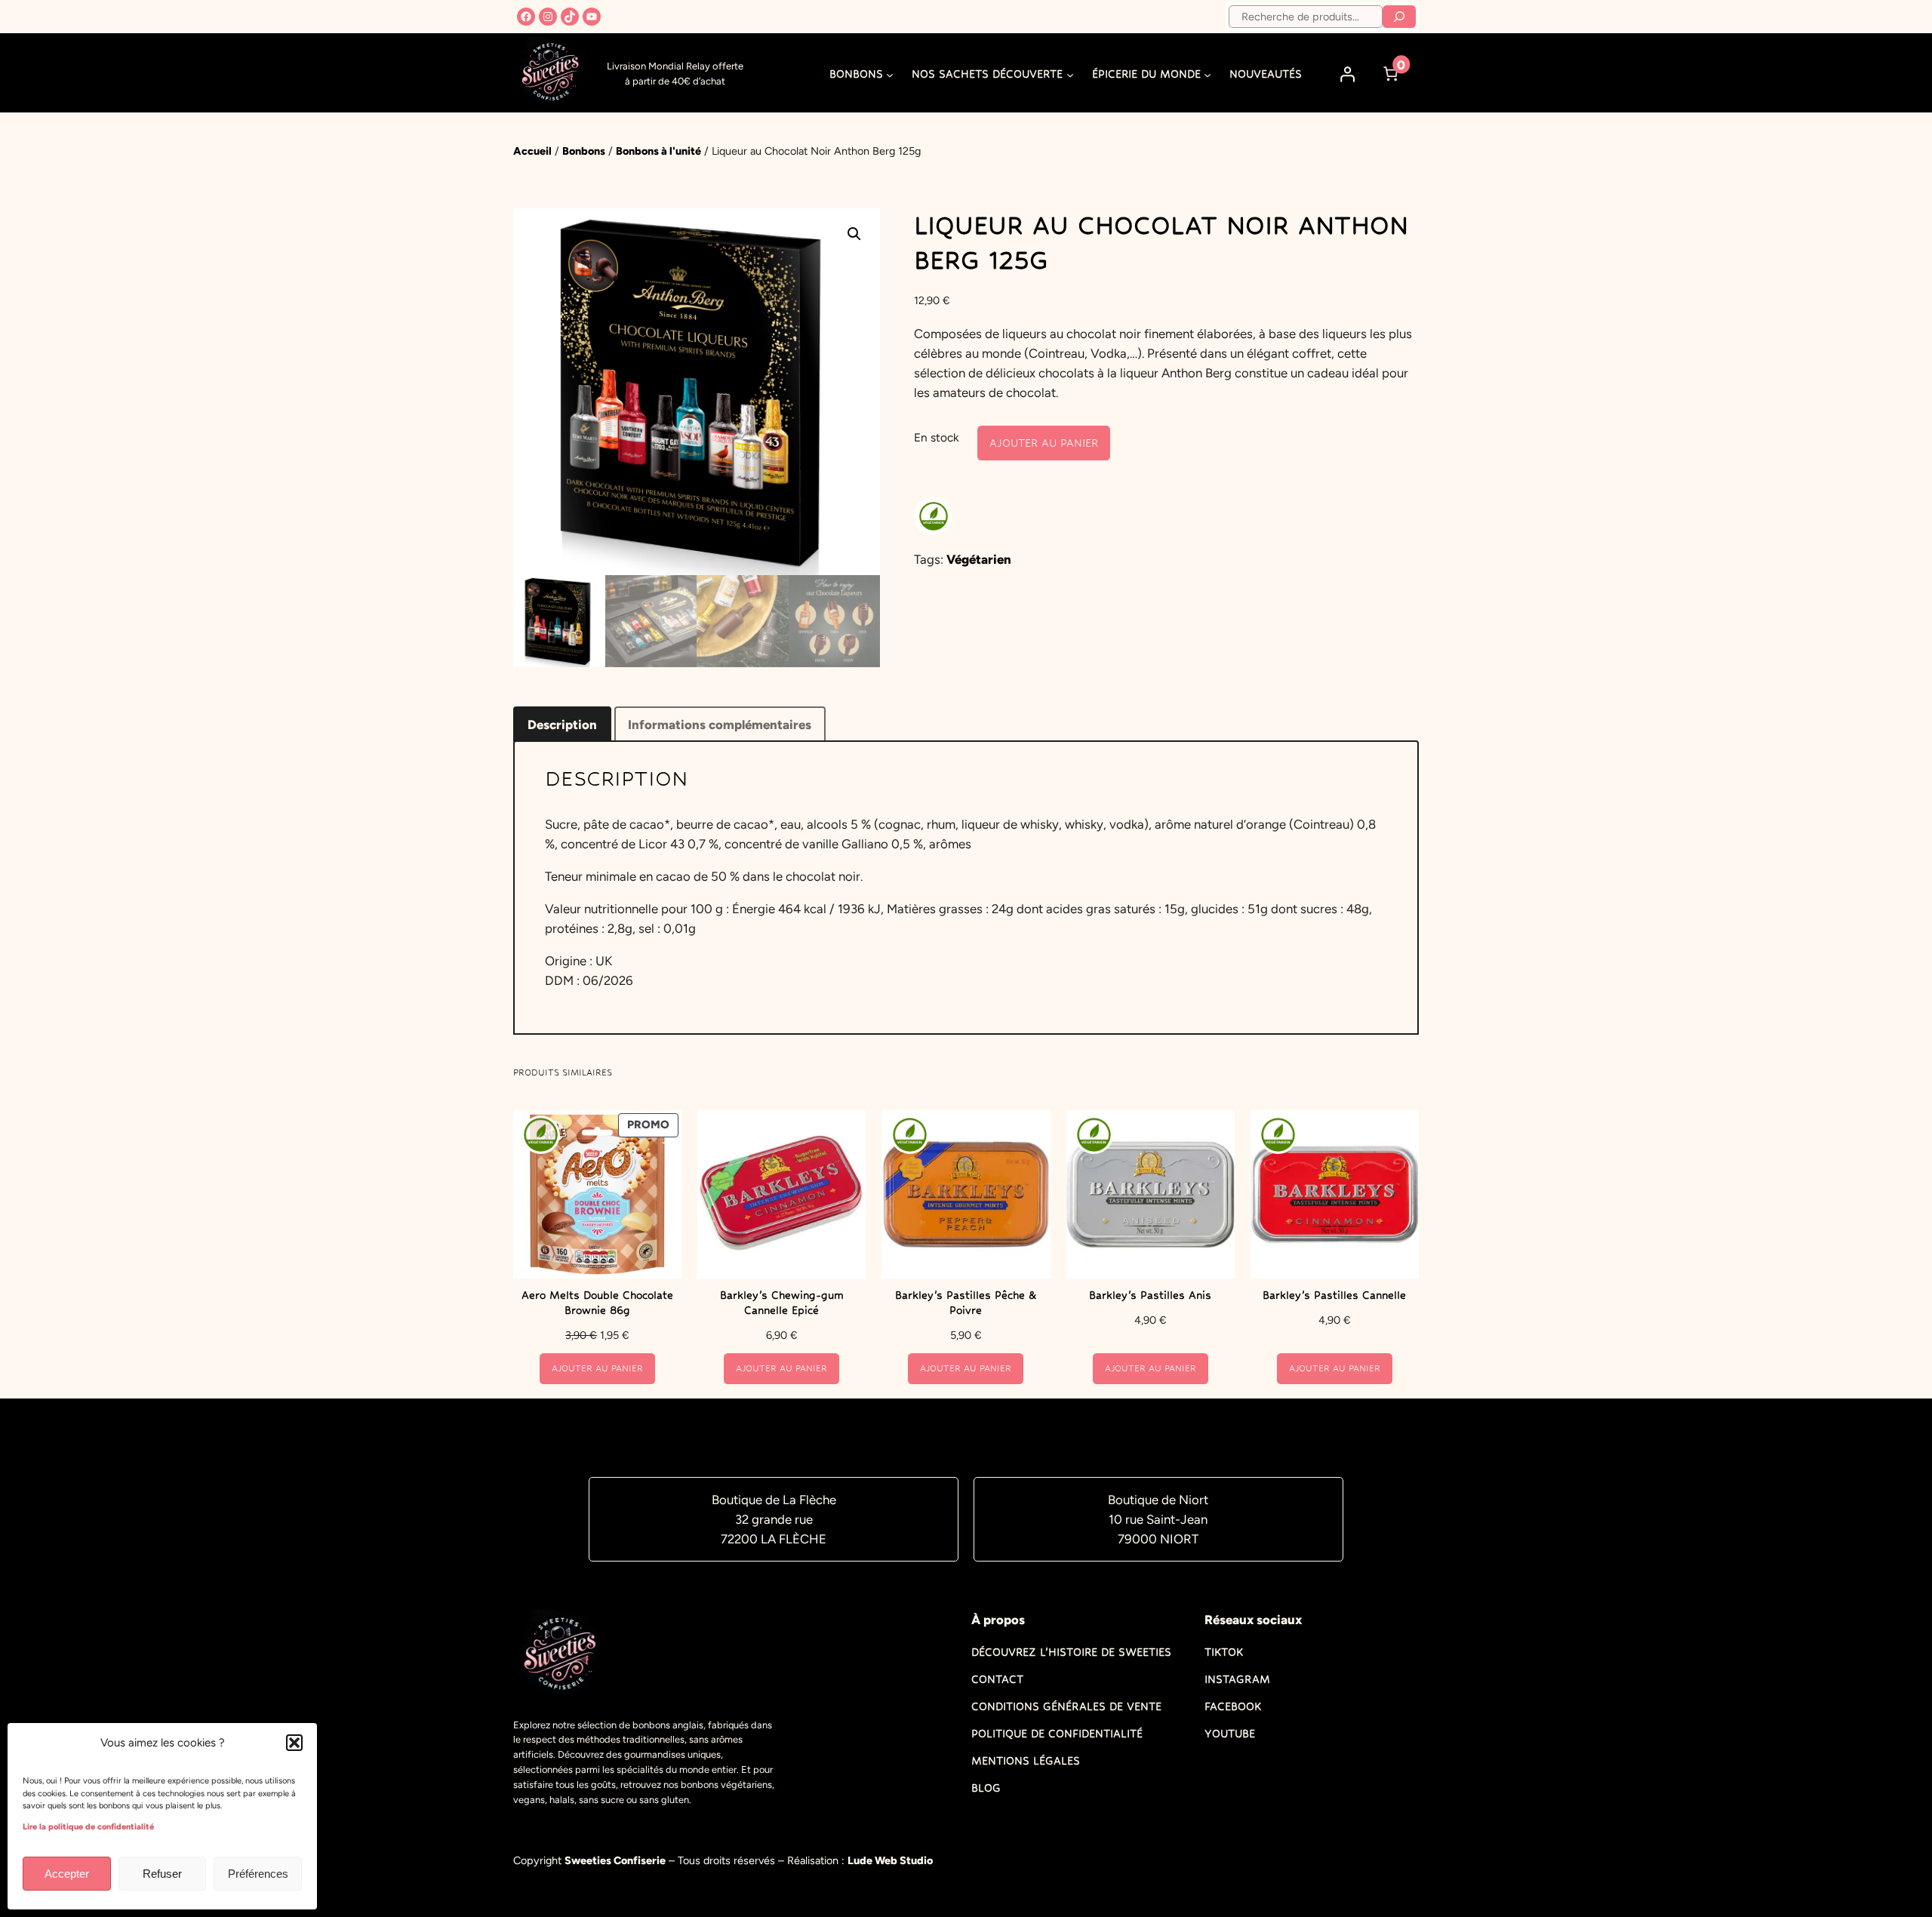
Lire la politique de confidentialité (88, 1827)
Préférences (258, 1874)
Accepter (67, 1874)
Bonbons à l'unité (658, 151)
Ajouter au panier (1044, 443)
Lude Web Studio (890, 1860)
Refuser (162, 1874)
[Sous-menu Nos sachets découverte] (1070, 74)
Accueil (532, 151)
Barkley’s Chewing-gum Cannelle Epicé (782, 1303)
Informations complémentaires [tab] (720, 725)
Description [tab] (562, 725)
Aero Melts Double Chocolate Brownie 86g (597, 1303)
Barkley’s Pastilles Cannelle (1334, 1295)
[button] (294, 1743)
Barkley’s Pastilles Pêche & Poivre (966, 1303)
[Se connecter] (1348, 74)
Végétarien (979, 559)
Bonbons (584, 151)
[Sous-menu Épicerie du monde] (1207, 74)
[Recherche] (1399, 17)
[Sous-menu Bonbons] (890, 74)
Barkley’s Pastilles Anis (1150, 1295)
